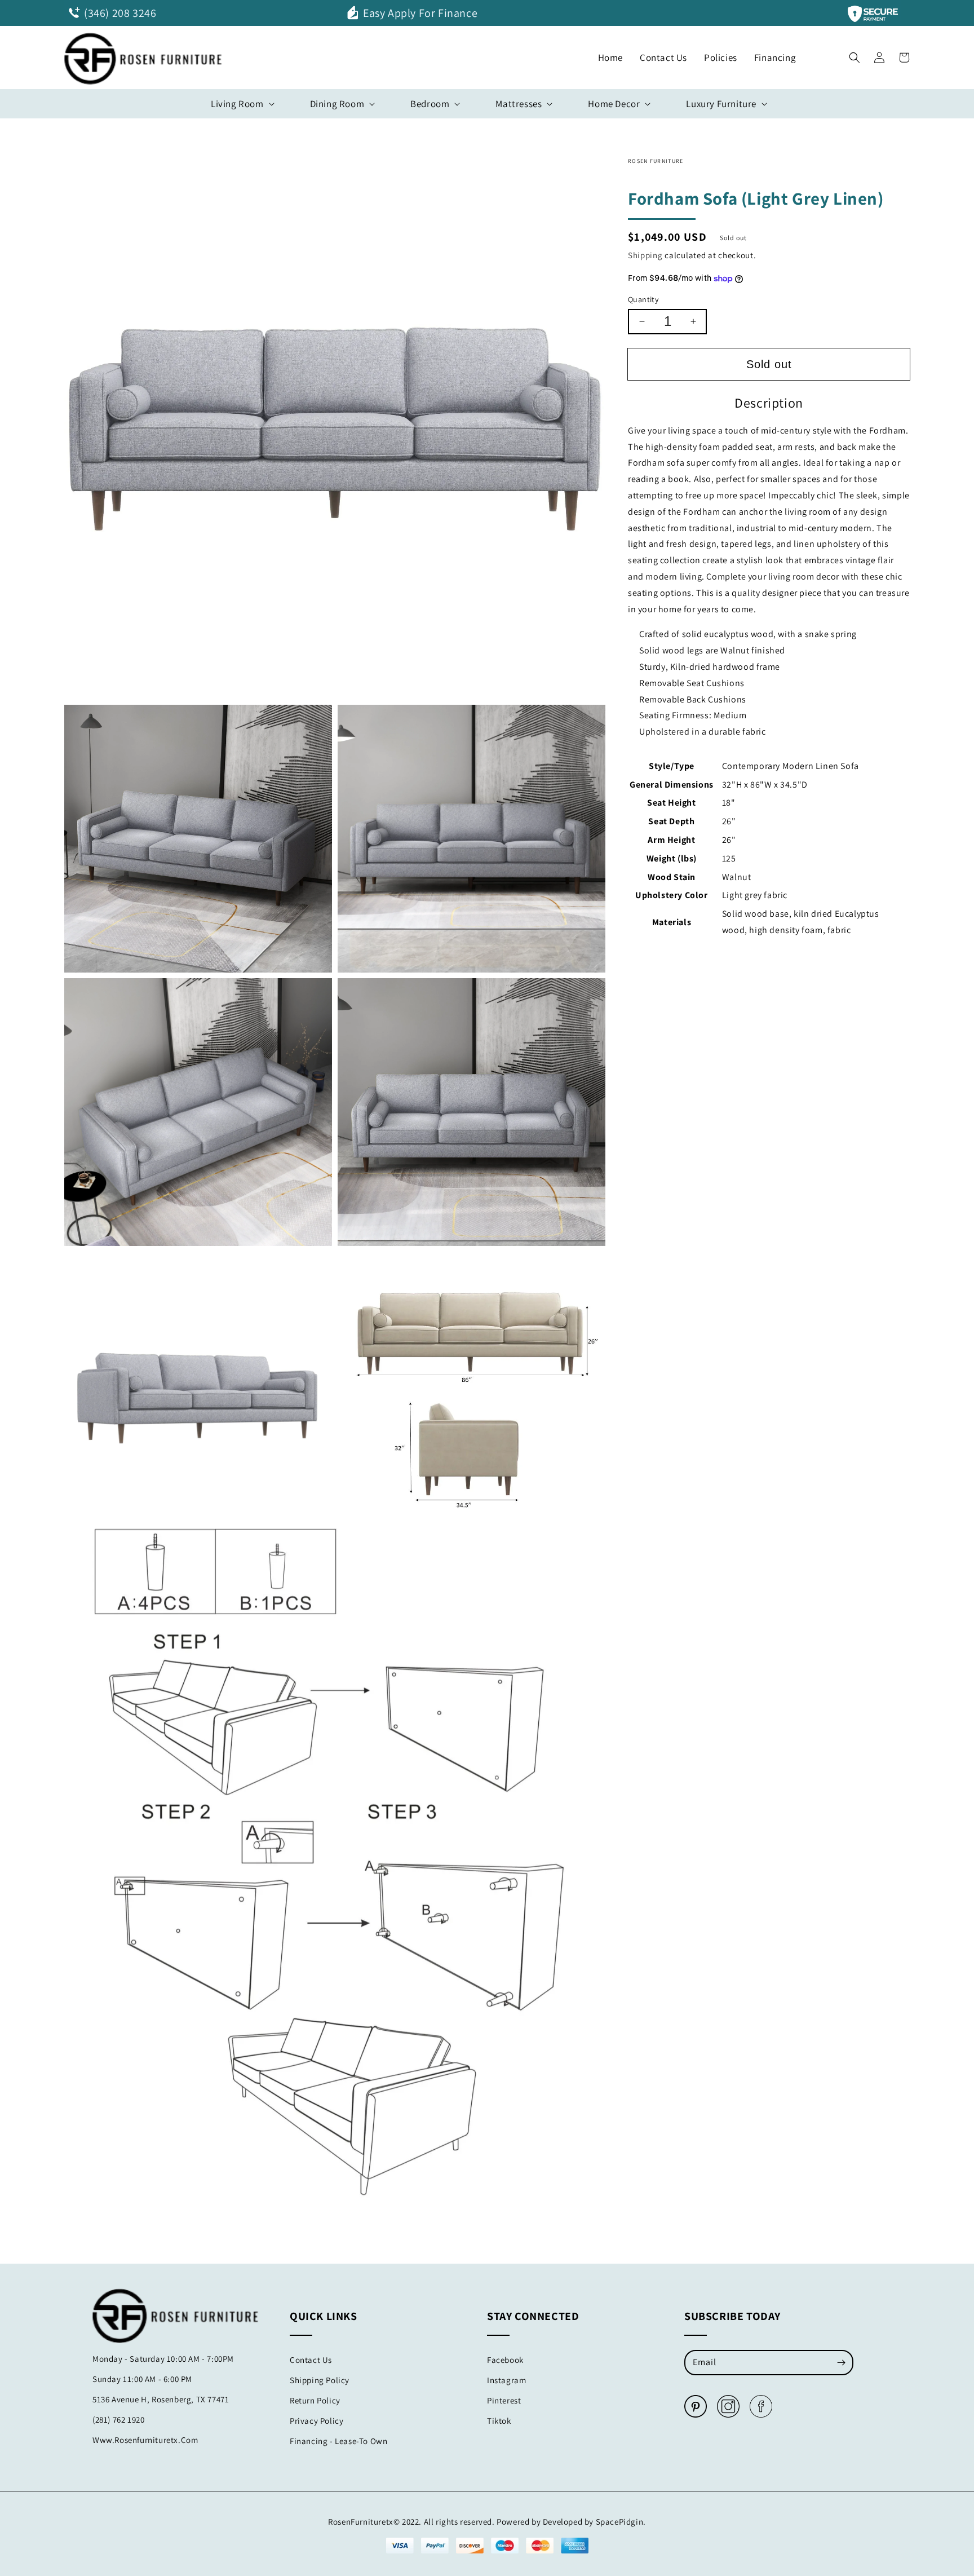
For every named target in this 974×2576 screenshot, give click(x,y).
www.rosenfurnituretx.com (145, 2440)
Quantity (643, 299)
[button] (855, 55)
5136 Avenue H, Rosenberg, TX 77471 (161, 2399)
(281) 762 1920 (118, 2420)
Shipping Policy (320, 2380)
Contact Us (311, 2360)
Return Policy (315, 2400)
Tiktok (499, 2421)
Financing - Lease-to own (338, 2441)
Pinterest (504, 2400)
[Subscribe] (841, 2362)
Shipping (645, 255)
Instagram (506, 2380)
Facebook (505, 2360)
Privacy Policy (316, 2421)
